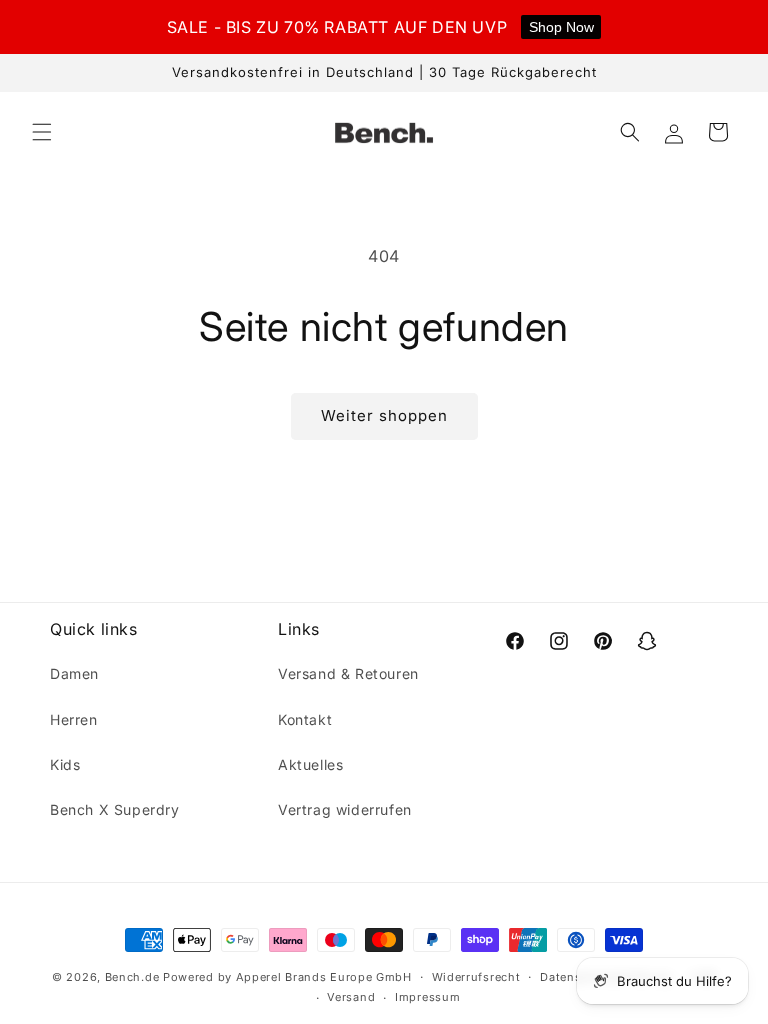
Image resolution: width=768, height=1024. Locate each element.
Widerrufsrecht (476, 977)
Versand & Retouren (348, 673)
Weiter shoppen (384, 415)
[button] (42, 132)
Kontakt (305, 719)
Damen (74, 673)
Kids (65, 764)
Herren (74, 719)
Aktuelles (310, 764)
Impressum (427, 997)
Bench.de (132, 977)
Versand (351, 997)
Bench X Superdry (115, 809)
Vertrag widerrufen (345, 809)
